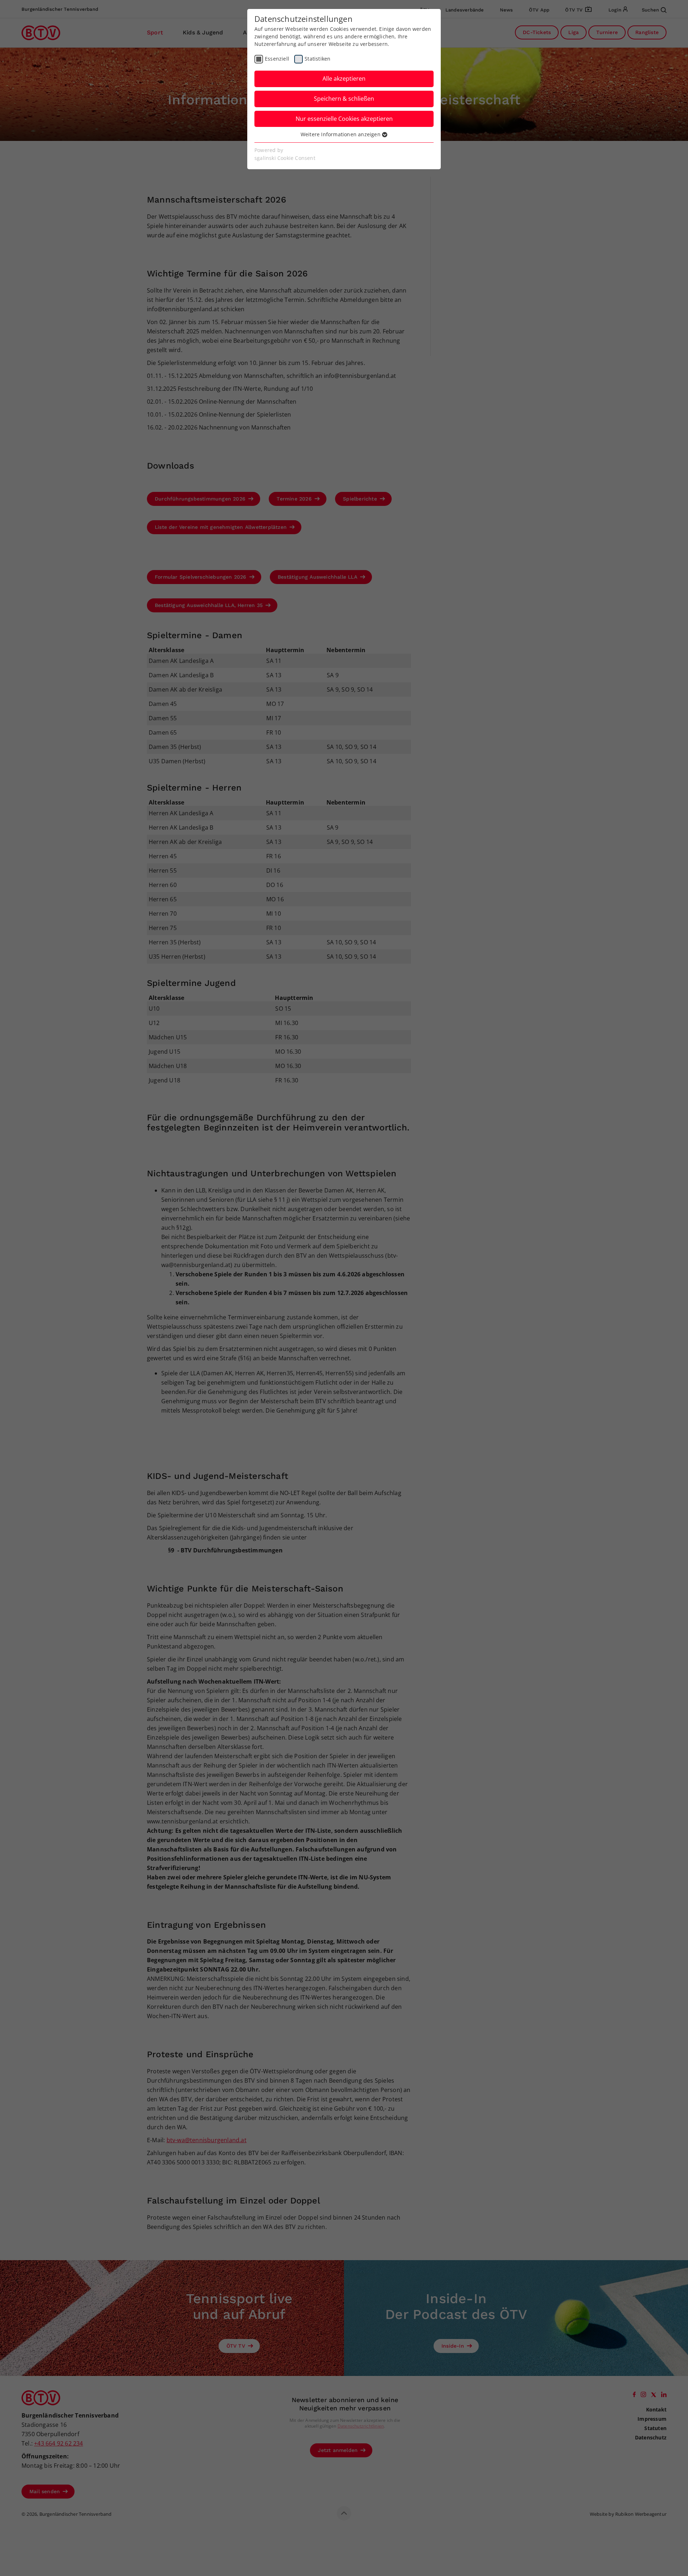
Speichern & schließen (344, 99)
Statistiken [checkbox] (317, 59)
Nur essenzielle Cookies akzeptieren (344, 119)
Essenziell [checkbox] (277, 59)
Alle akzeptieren (344, 79)
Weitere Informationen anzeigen (341, 134)
